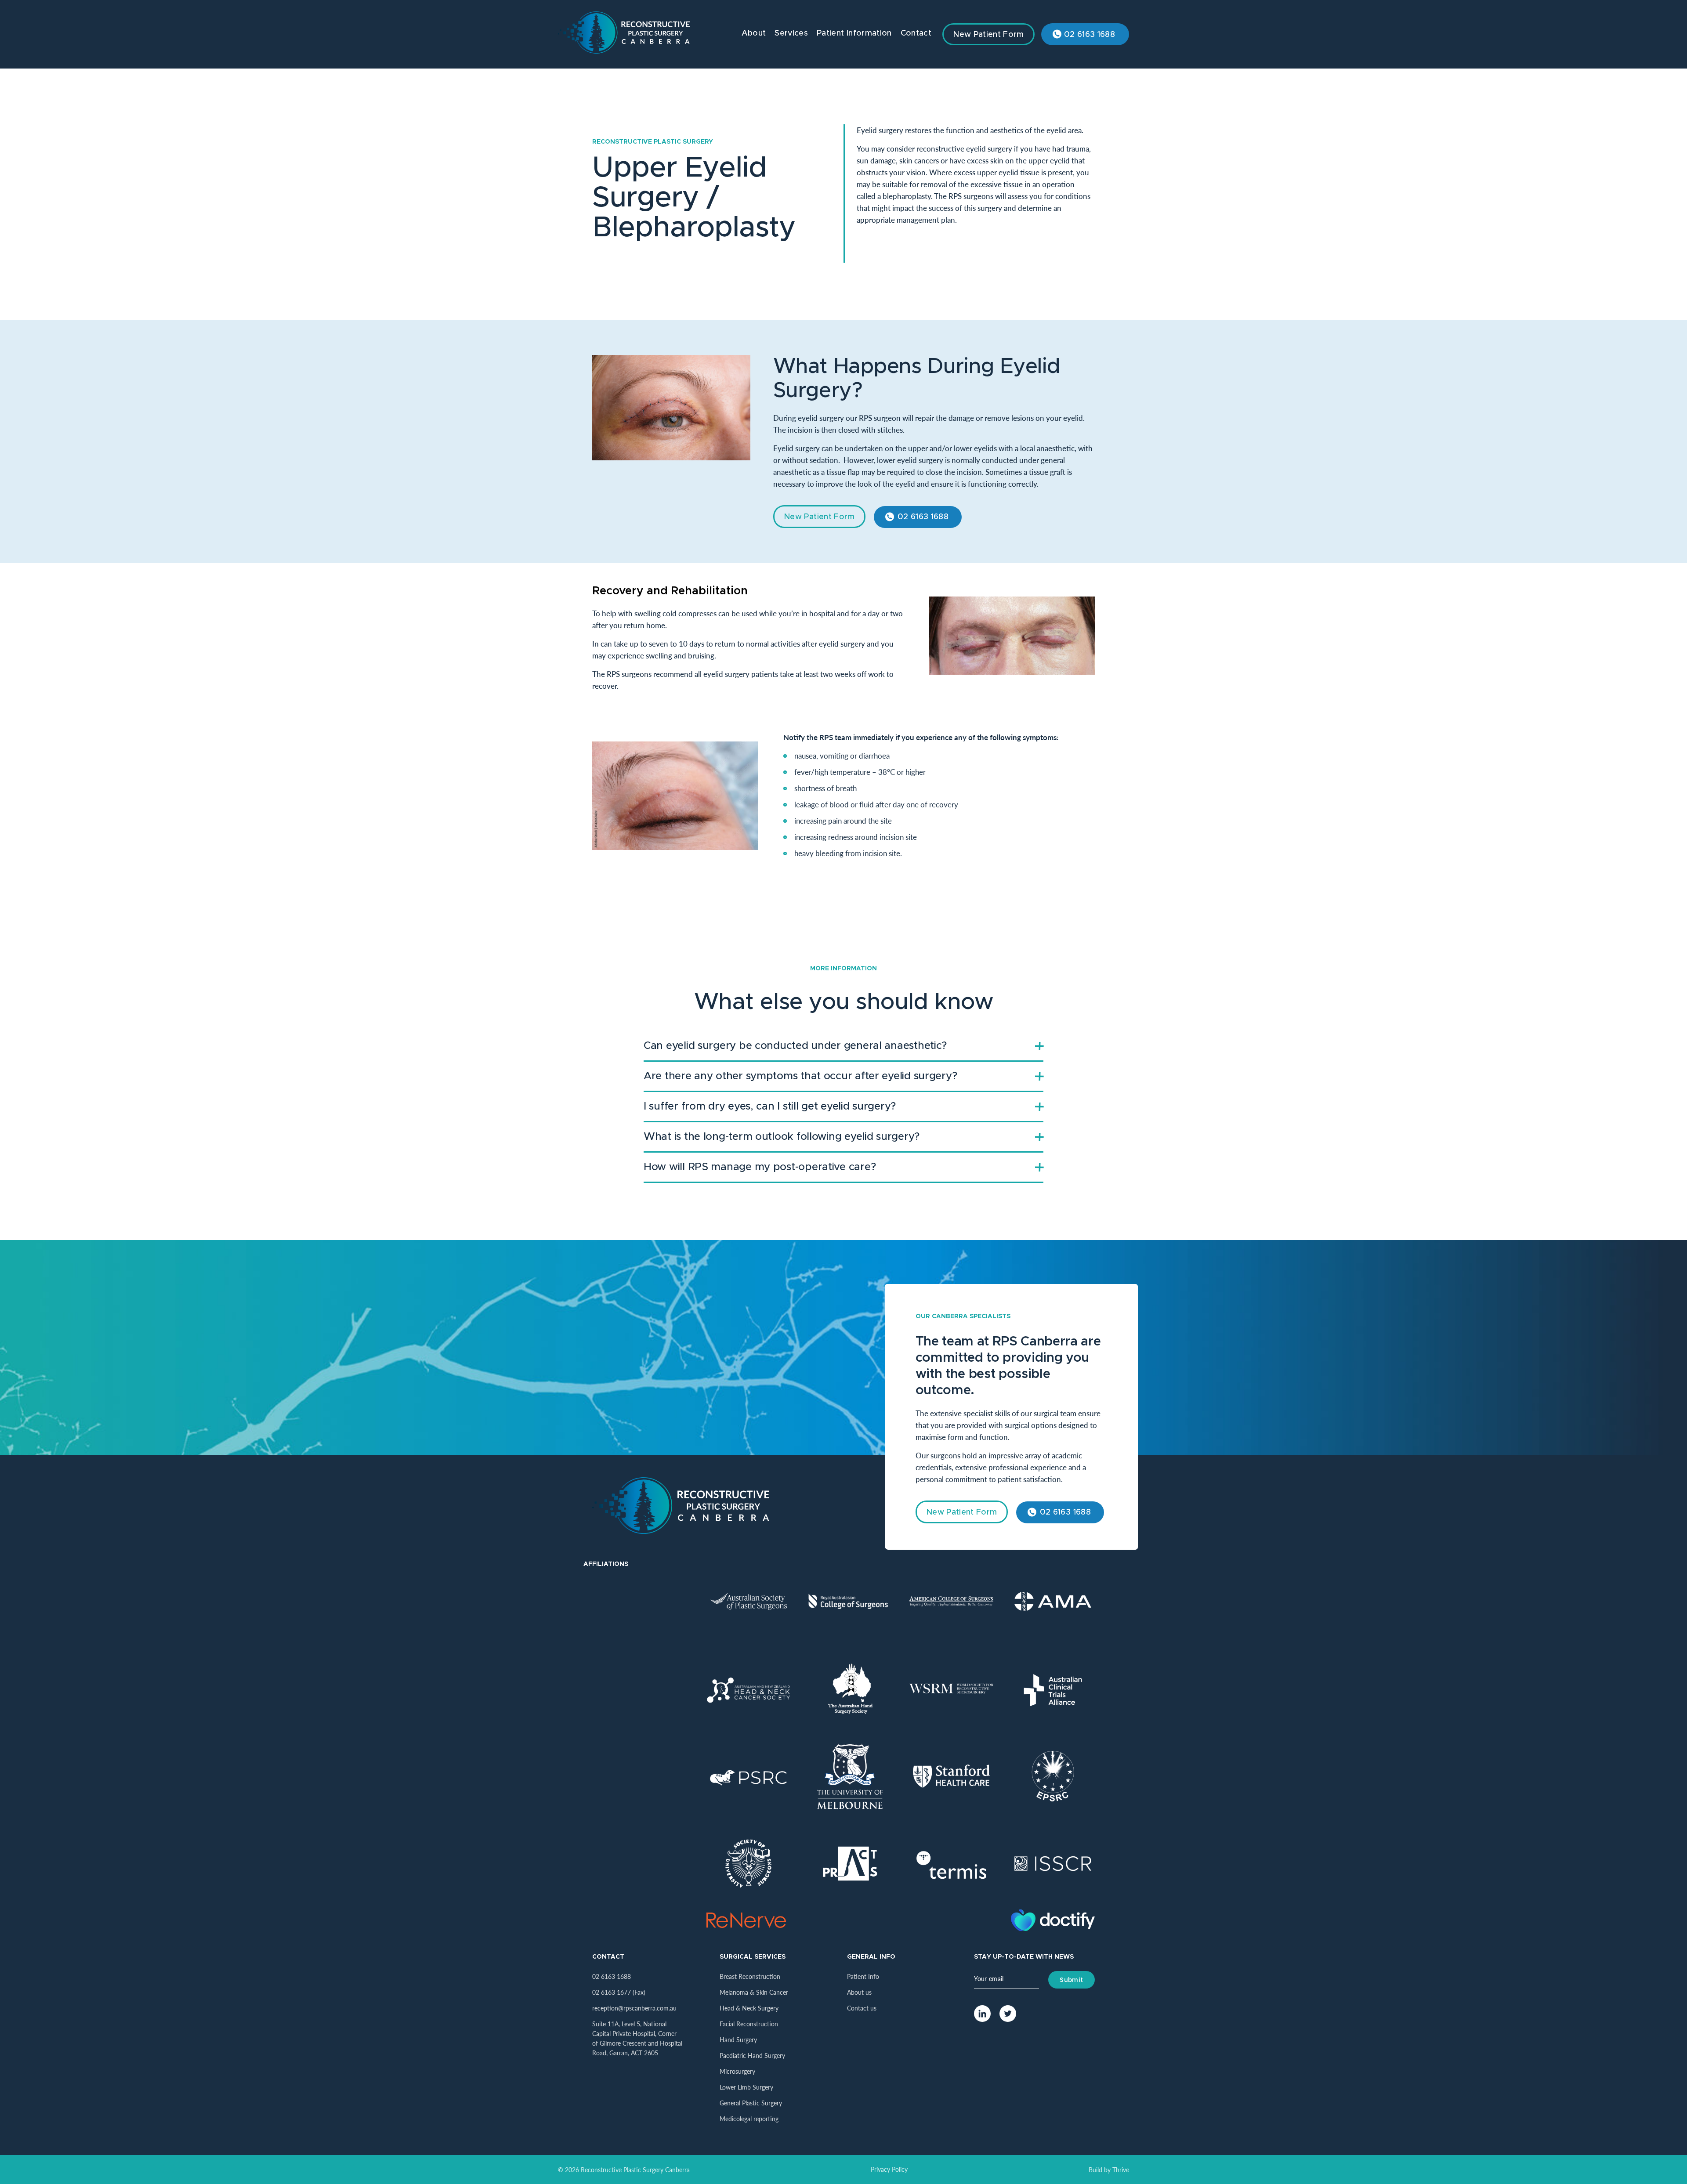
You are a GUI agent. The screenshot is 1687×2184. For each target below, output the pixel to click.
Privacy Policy (889, 2169)
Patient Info (863, 1976)
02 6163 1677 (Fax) (619, 1992)
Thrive (1121, 2170)
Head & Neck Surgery (749, 2008)
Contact (916, 33)
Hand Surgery (738, 2039)
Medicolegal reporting (749, 2119)
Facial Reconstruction (749, 2024)
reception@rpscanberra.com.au (634, 2008)
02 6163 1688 (1090, 35)
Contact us (862, 2008)
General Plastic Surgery (751, 2103)
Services (791, 33)
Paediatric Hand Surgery (752, 2055)
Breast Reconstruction (750, 1976)
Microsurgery (737, 2071)
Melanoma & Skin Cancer (754, 1992)
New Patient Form (988, 35)
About (754, 33)
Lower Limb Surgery (746, 2087)
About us (859, 1992)
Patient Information (854, 33)
